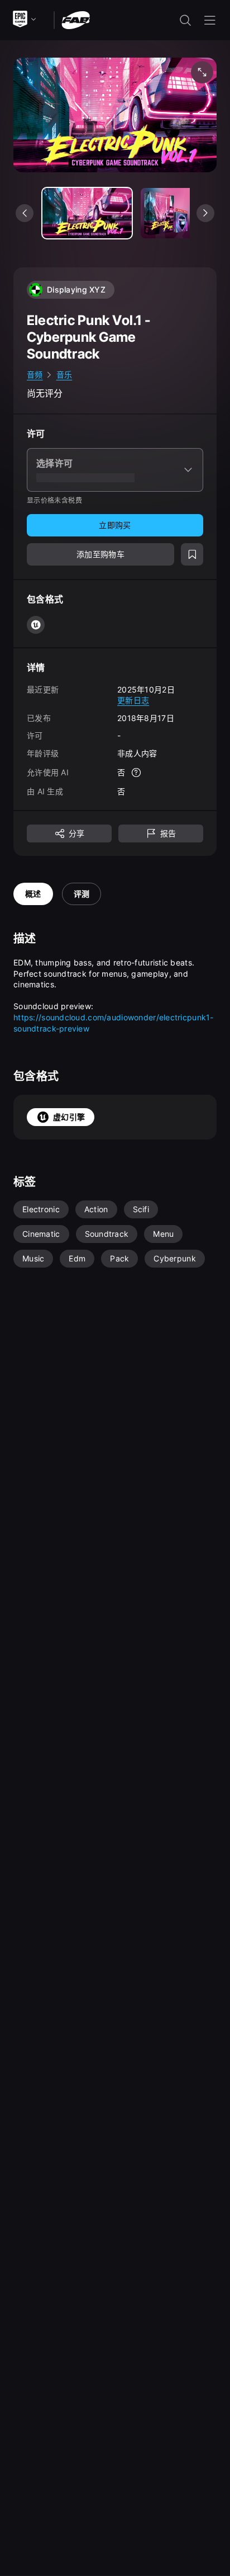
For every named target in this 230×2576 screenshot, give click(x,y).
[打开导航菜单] (210, 20)
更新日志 (133, 700)
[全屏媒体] (202, 72)
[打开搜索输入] (185, 20)
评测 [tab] (82, 894)
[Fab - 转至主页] (76, 19)
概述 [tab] (33, 894)
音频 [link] (35, 375)
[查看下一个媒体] (205, 213)
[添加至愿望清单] (192, 554)
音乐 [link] (64, 375)
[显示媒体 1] (185, 213)
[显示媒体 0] (87, 213)
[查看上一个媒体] (25, 213)
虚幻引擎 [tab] (69, 1117)
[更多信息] (136, 773)
